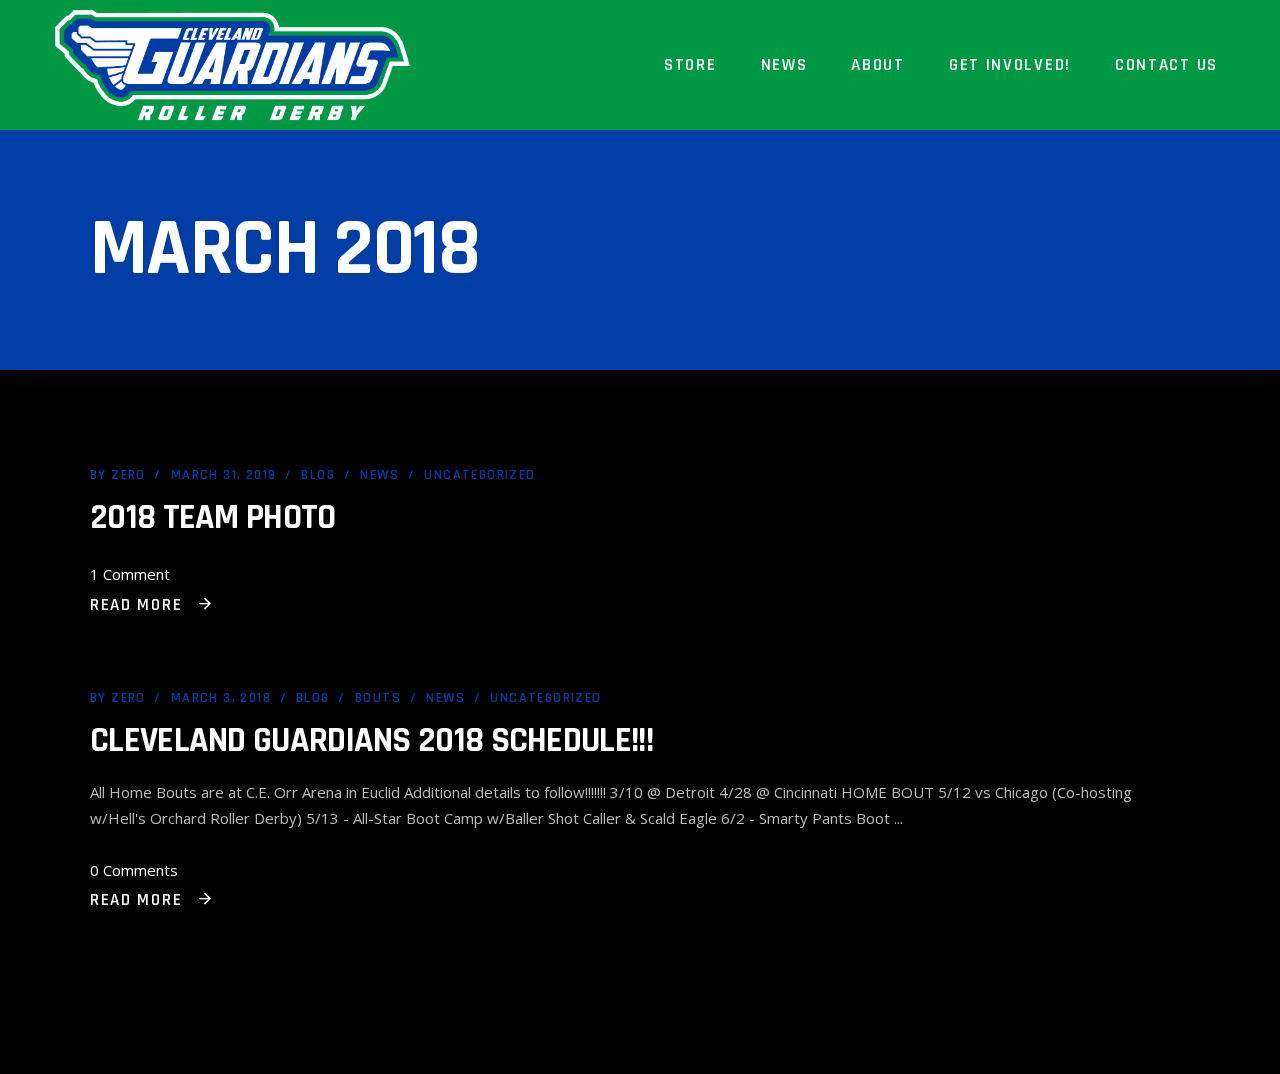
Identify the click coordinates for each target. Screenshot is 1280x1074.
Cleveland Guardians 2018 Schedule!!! (371, 740)
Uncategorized (479, 475)
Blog (318, 475)
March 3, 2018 (221, 698)
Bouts (378, 698)
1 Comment (130, 574)
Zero (128, 475)
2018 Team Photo (213, 517)
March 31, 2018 (224, 475)
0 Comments (134, 870)
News (379, 475)
